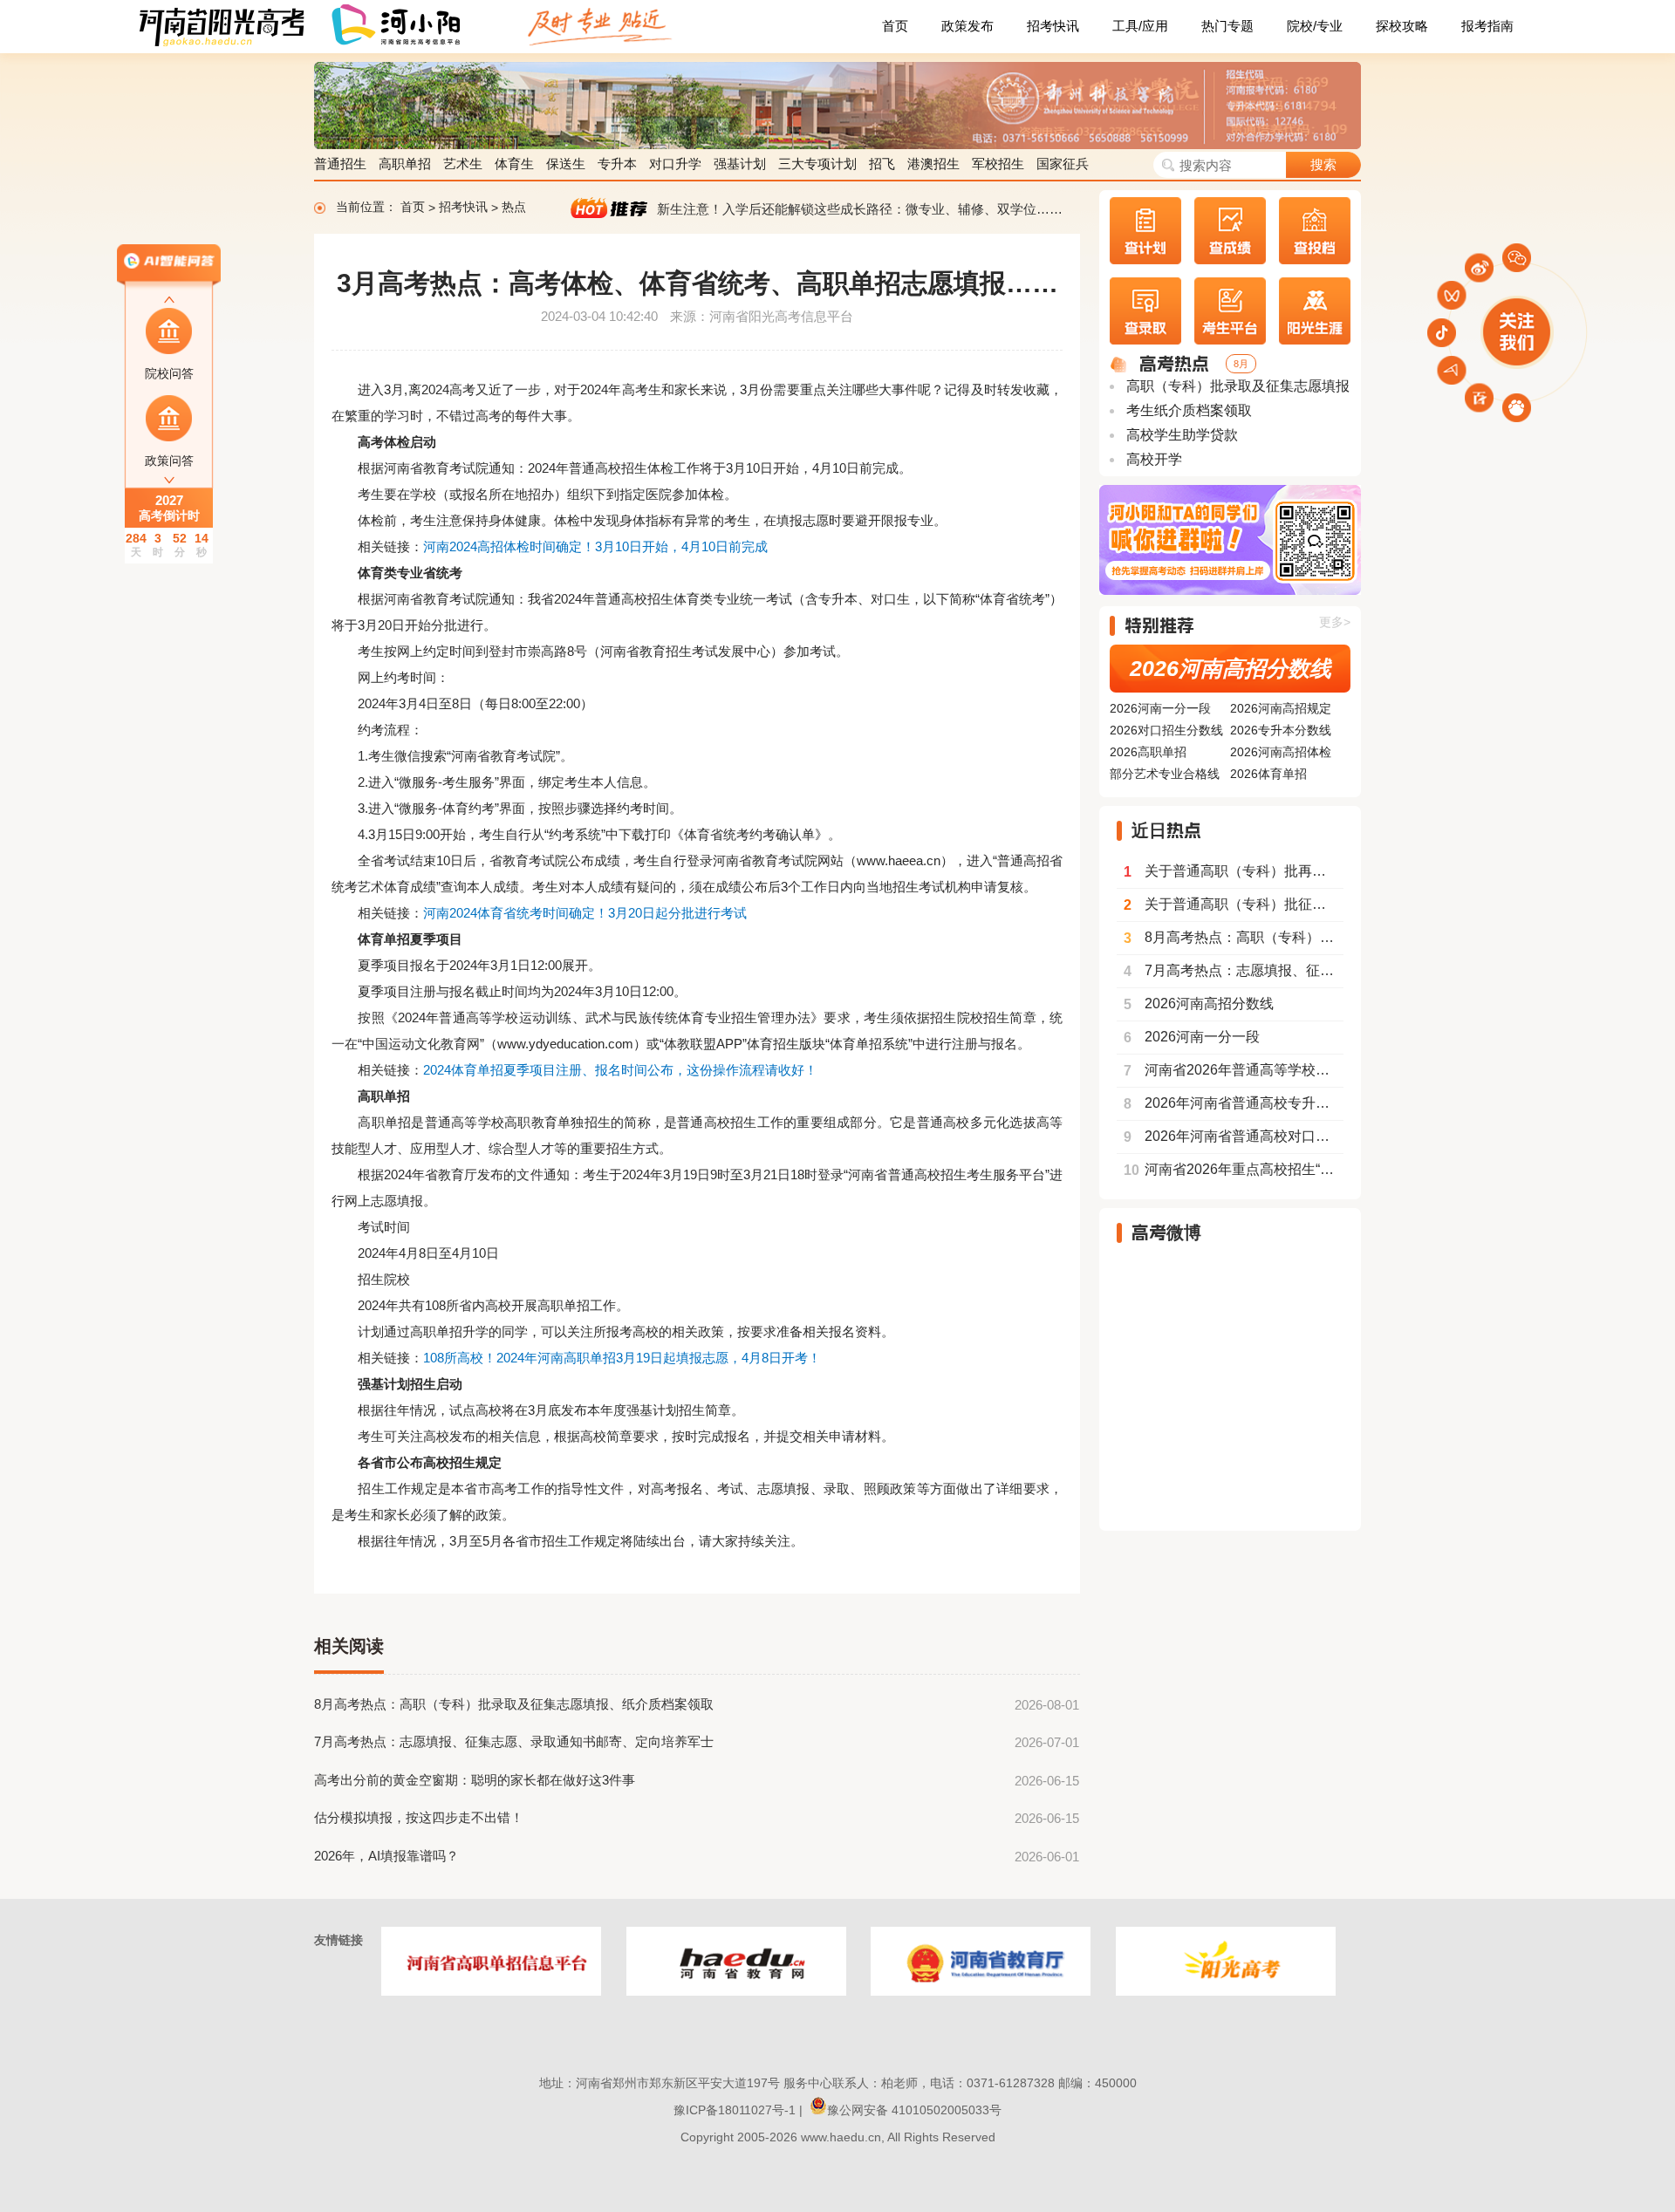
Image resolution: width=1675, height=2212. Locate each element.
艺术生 (463, 164)
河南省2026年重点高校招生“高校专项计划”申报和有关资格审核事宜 (1234, 1170)
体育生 (514, 164)
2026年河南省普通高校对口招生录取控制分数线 (1234, 1137)
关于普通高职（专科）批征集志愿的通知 (1234, 905)
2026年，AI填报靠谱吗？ (386, 1856)
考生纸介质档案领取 (1187, 410)
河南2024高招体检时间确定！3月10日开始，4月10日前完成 (595, 546)
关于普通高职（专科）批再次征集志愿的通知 (1234, 871)
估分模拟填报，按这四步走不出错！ (419, 1817)
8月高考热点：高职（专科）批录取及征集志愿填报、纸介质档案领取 (514, 1704)
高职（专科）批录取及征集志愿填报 (1236, 386)
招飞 (882, 164)
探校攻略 (1402, 26)
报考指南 (1487, 26)
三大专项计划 (817, 164)
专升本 (617, 164)
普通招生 (340, 164)
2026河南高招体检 (1281, 752)
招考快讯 (1053, 26)
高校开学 (1152, 459)
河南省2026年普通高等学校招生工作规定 (1234, 1070)
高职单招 (405, 164)
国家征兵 (1063, 164)
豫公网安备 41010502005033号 (914, 2110)
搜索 (1323, 164)
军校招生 (998, 164)
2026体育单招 (1268, 774)
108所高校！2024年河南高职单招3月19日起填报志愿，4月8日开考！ (622, 1358)
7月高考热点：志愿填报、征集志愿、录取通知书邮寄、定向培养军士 (514, 1741)
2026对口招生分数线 (1166, 730)
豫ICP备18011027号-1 (735, 2110)
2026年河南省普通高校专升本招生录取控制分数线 (1234, 1103)
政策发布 (967, 26)
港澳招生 (933, 164)
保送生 (566, 164)
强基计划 (740, 164)
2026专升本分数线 (1281, 730)
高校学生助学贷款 (1180, 435)
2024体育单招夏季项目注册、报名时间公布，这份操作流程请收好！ (620, 1070)
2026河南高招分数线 (1231, 668)
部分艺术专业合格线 (1165, 774)
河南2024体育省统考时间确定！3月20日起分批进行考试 (585, 913)
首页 (895, 26)
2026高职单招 (1148, 752)
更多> (1335, 622)
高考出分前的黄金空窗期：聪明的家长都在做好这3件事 (475, 1780)
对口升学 (675, 164)
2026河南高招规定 (1281, 708)
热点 (514, 208)
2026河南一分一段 (1160, 708)
